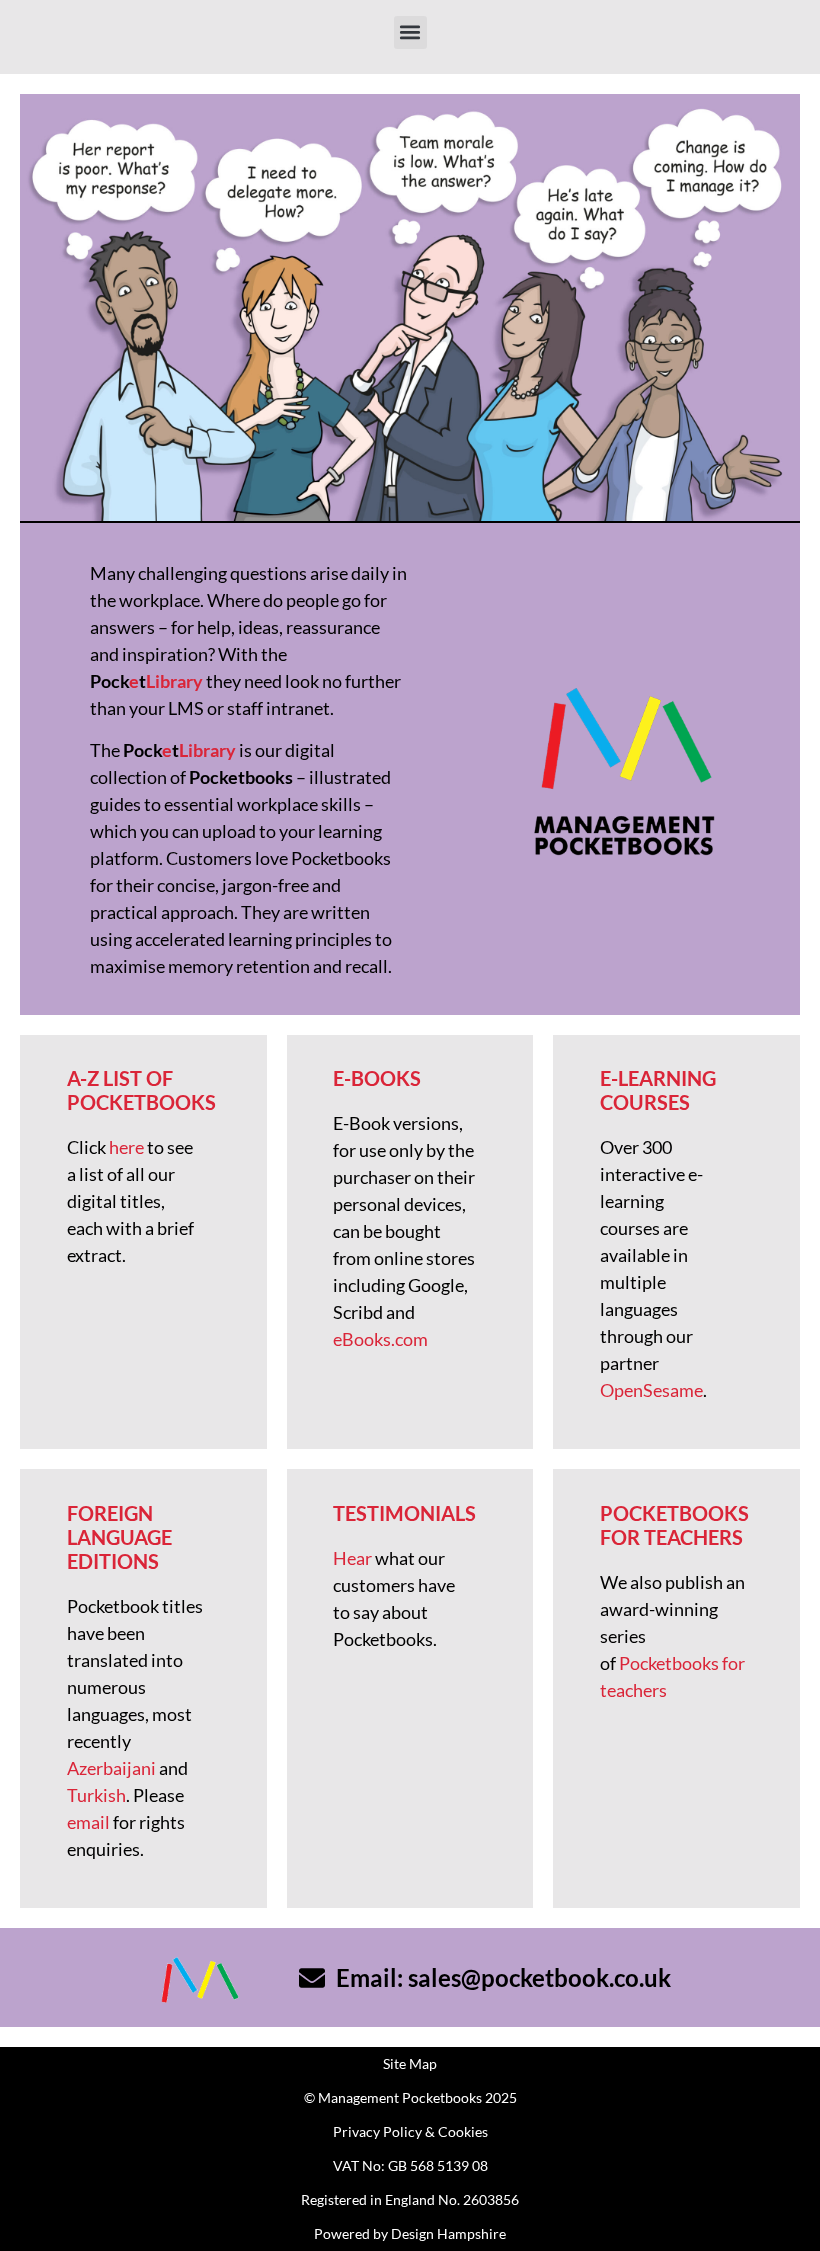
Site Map (410, 2063)
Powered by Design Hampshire (410, 2233)
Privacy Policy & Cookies (410, 2131)
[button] (410, 32)
